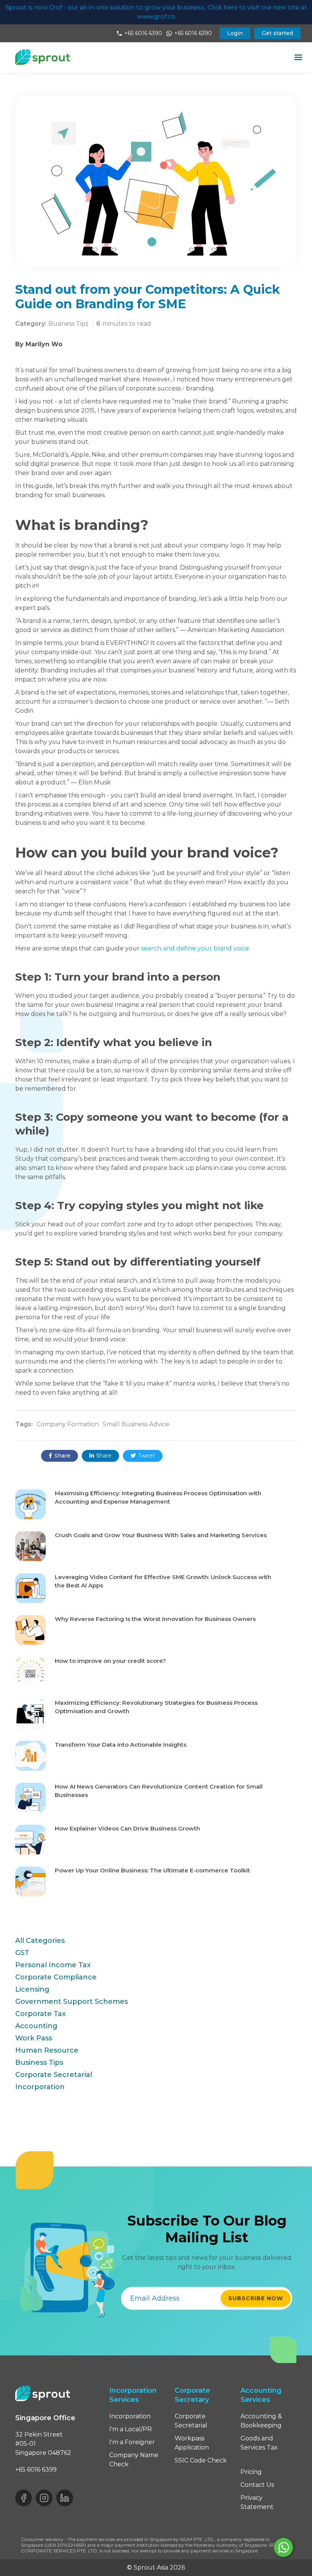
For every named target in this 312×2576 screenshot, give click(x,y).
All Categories (40, 1941)
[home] (43, 57)
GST (22, 1953)
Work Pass (34, 2038)
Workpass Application (192, 2443)
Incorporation (40, 2087)
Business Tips (39, 2062)
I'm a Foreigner (132, 2442)
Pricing (251, 2472)
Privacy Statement (257, 2502)
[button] (298, 58)
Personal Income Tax (53, 1965)
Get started (277, 33)
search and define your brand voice (195, 948)
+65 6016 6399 (36, 2470)
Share (60, 1456)
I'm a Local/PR (131, 2429)
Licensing (32, 1989)
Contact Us (257, 2485)
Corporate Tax (41, 2014)
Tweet (143, 1456)
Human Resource (47, 2050)
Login (235, 33)
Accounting (36, 2026)
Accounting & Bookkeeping (261, 2421)
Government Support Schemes (72, 2002)
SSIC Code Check (201, 2460)
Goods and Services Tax (259, 2443)
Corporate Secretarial (54, 2075)
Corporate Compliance (56, 1977)
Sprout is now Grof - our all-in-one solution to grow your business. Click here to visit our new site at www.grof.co (156, 12)
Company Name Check (134, 2460)
